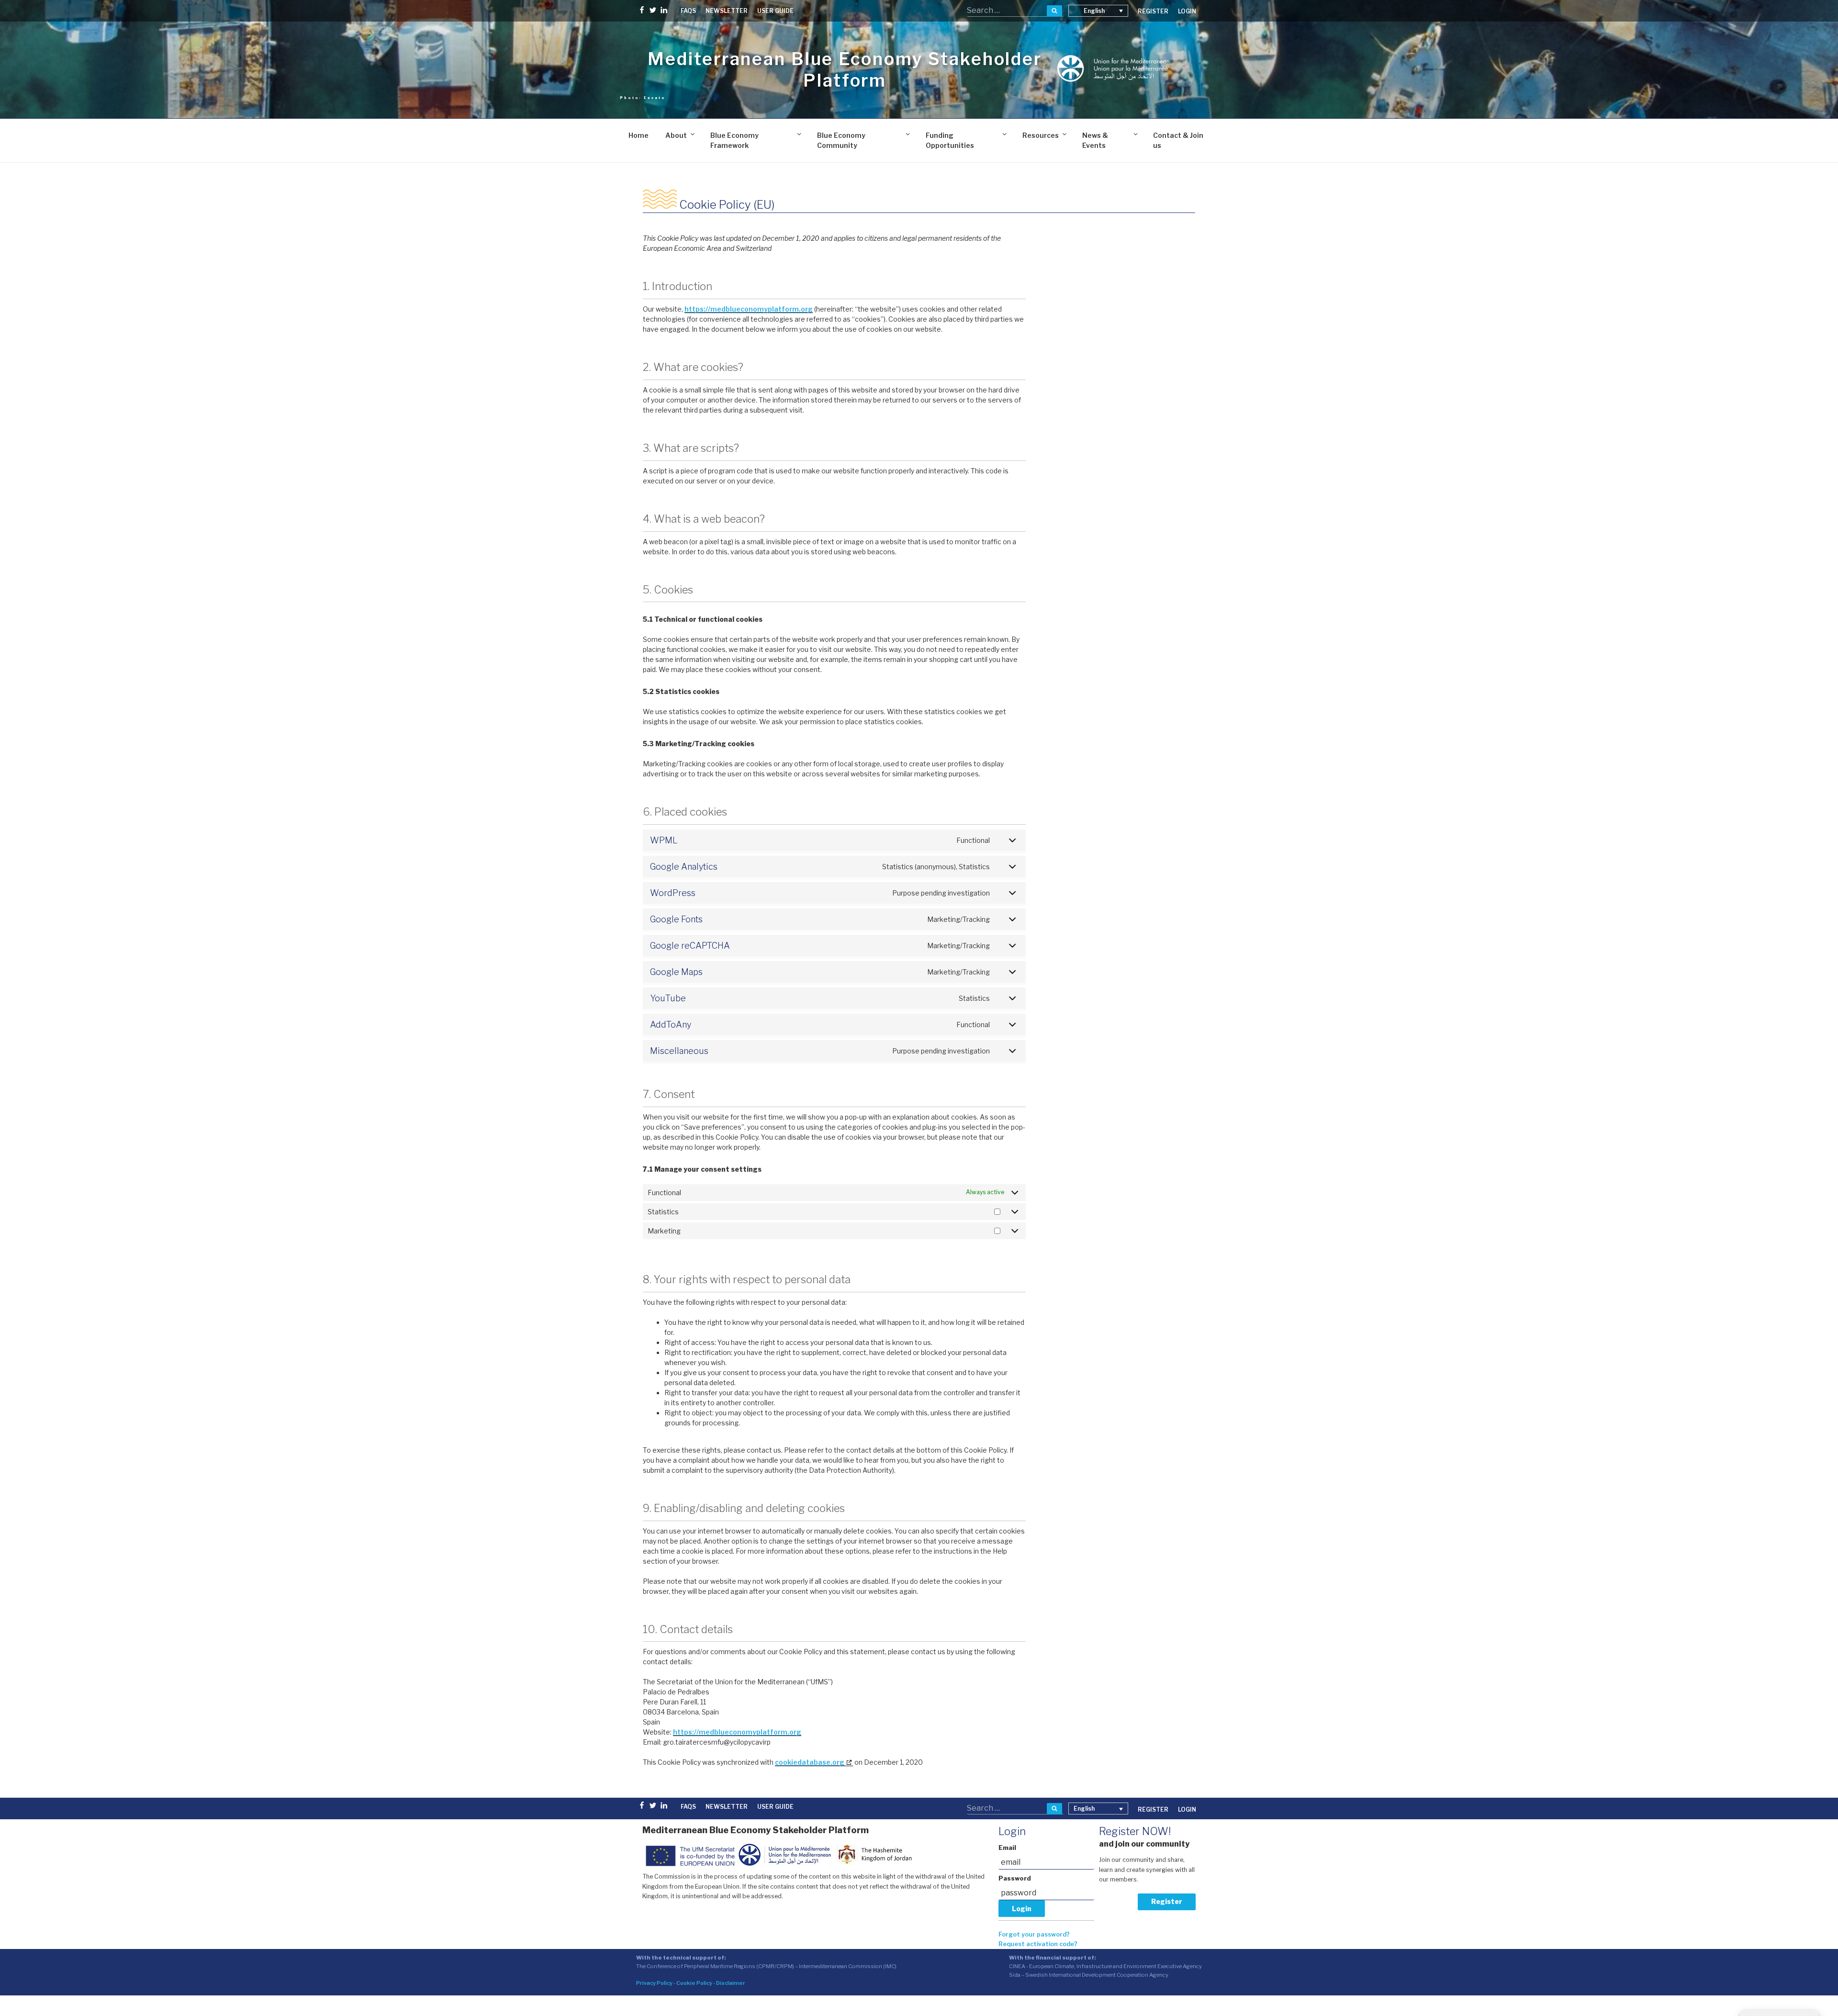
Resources (1041, 135)
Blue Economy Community (841, 140)
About (676, 135)
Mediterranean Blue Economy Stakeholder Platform (845, 70)
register (1153, 11)
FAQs (688, 11)
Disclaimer (731, 1983)
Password (1015, 1878)
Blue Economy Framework (734, 140)
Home (639, 135)
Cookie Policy (694, 1983)
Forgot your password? (1034, 1934)
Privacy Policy (654, 1983)
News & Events (1095, 140)
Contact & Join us (1178, 140)
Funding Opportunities (950, 140)
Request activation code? (1038, 1944)
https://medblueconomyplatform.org (749, 309)
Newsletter (727, 11)
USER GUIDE (775, 11)
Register (1167, 1901)
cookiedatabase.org (810, 1762)
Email (1007, 1848)
